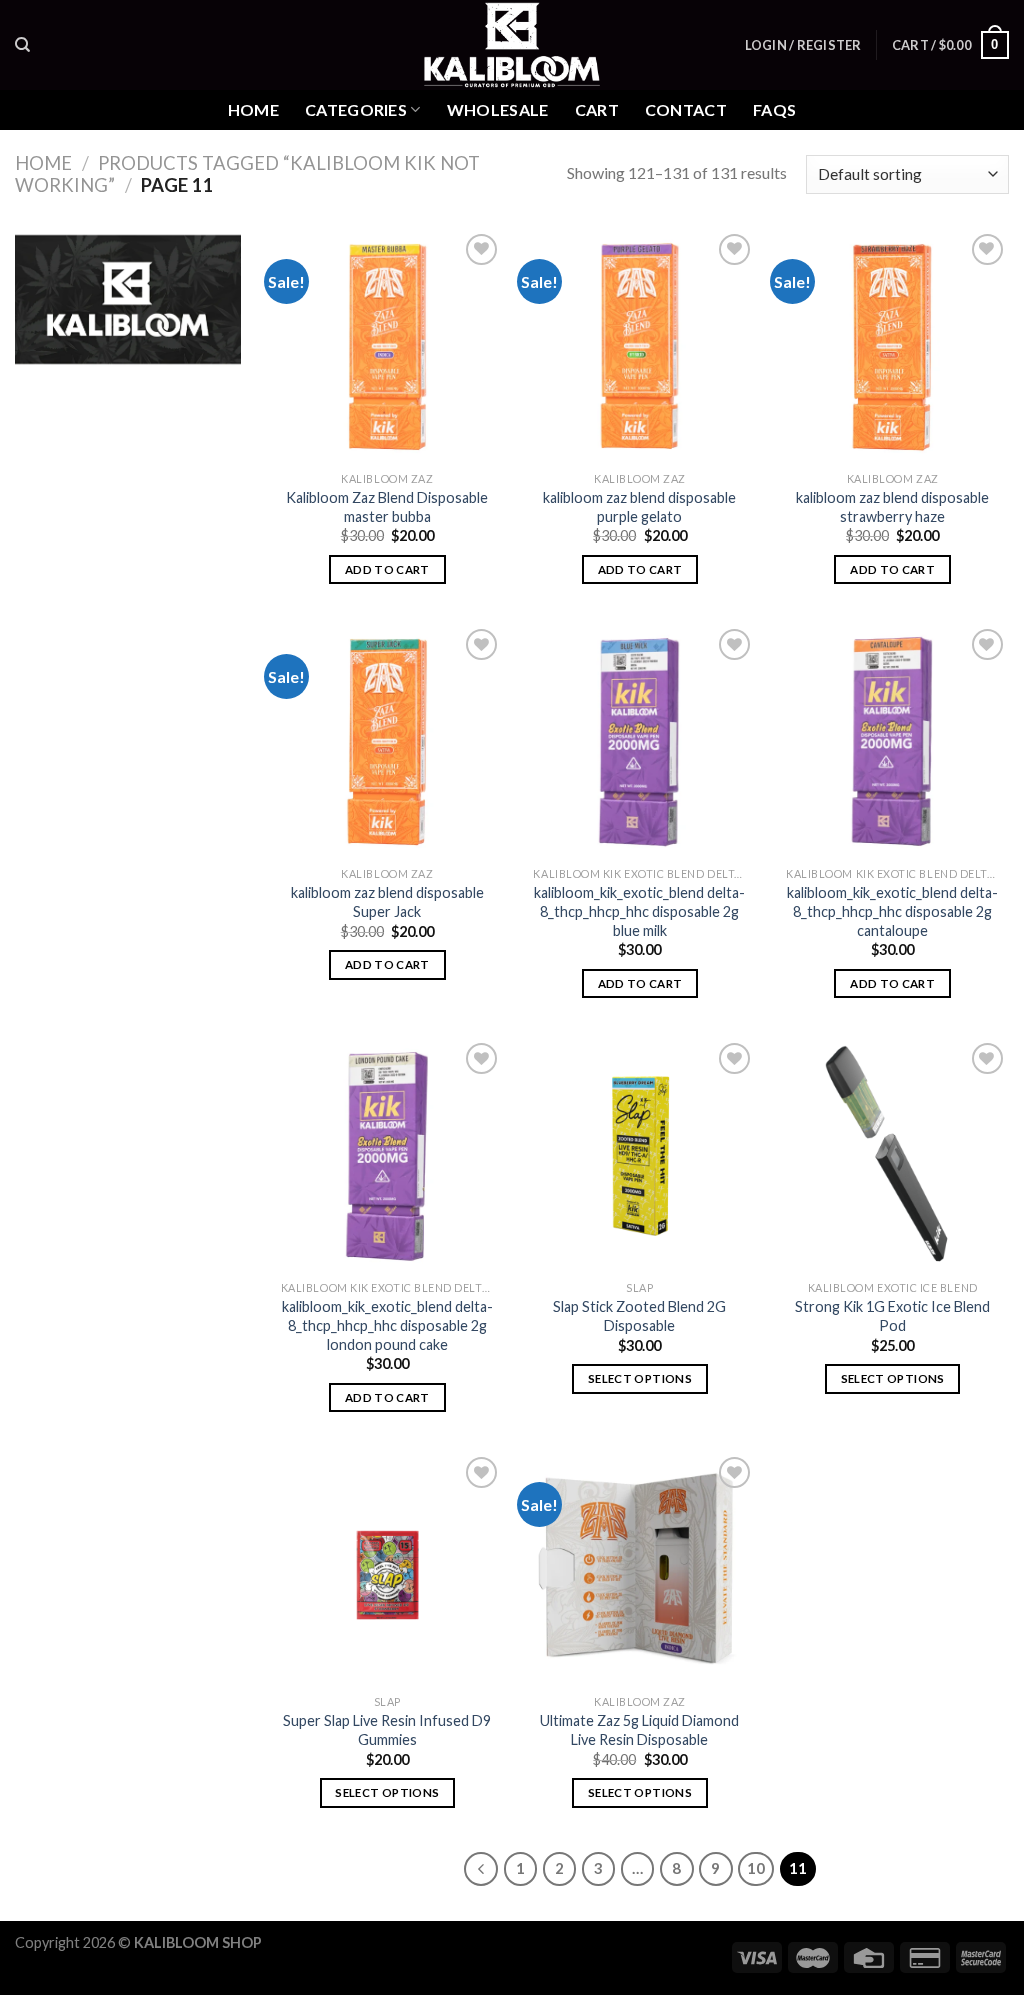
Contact (686, 109)
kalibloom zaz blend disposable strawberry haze (892, 507)
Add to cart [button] (387, 569)
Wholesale (498, 109)
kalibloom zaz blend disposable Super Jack (387, 902)
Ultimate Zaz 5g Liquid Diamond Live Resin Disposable (639, 1730)
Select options (640, 1378)
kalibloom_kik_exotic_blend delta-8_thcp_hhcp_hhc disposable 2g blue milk (639, 911)
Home (253, 109)
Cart (597, 109)
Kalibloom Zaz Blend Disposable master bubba (387, 507)
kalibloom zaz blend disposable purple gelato (639, 507)
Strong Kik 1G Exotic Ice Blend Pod (892, 1316)
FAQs (774, 109)
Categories (356, 109)
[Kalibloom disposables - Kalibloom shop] (512, 45)
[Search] (22, 45)
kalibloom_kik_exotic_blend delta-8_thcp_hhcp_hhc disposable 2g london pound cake (387, 1325)
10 (756, 1868)
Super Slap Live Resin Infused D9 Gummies (387, 1730)
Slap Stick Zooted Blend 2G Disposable (639, 1316)
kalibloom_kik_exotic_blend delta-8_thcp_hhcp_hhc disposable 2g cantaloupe (892, 911)
